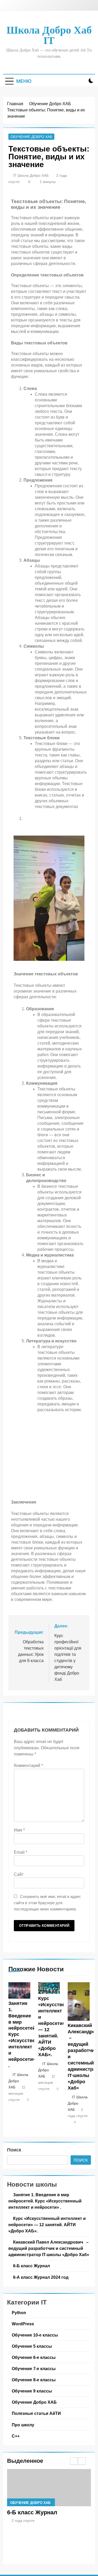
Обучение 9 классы (32, 2391)
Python (19, 2313)
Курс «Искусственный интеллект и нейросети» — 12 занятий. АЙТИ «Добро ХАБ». (47, 2225)
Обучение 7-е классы (34, 2369)
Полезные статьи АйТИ (36, 2413)
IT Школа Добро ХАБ (31, 175)
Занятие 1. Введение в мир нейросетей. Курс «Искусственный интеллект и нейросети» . (45, 2201)
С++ (16, 2436)
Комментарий (28, 1766)
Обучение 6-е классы (34, 2357)
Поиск (14, 2150)
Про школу (23, 2425)
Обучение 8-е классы (34, 2380)
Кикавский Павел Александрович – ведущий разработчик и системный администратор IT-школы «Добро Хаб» (49, 2248)
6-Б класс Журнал (31, 2266)
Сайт (19, 1874)
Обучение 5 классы (32, 2346)
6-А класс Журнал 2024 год (41, 2277)
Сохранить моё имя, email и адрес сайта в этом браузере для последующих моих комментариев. (47, 1903)
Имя (19, 1830)
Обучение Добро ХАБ (31, 137)
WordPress (23, 2324)
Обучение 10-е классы (35, 2335)
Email (21, 1852)
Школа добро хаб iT (49, 35)
